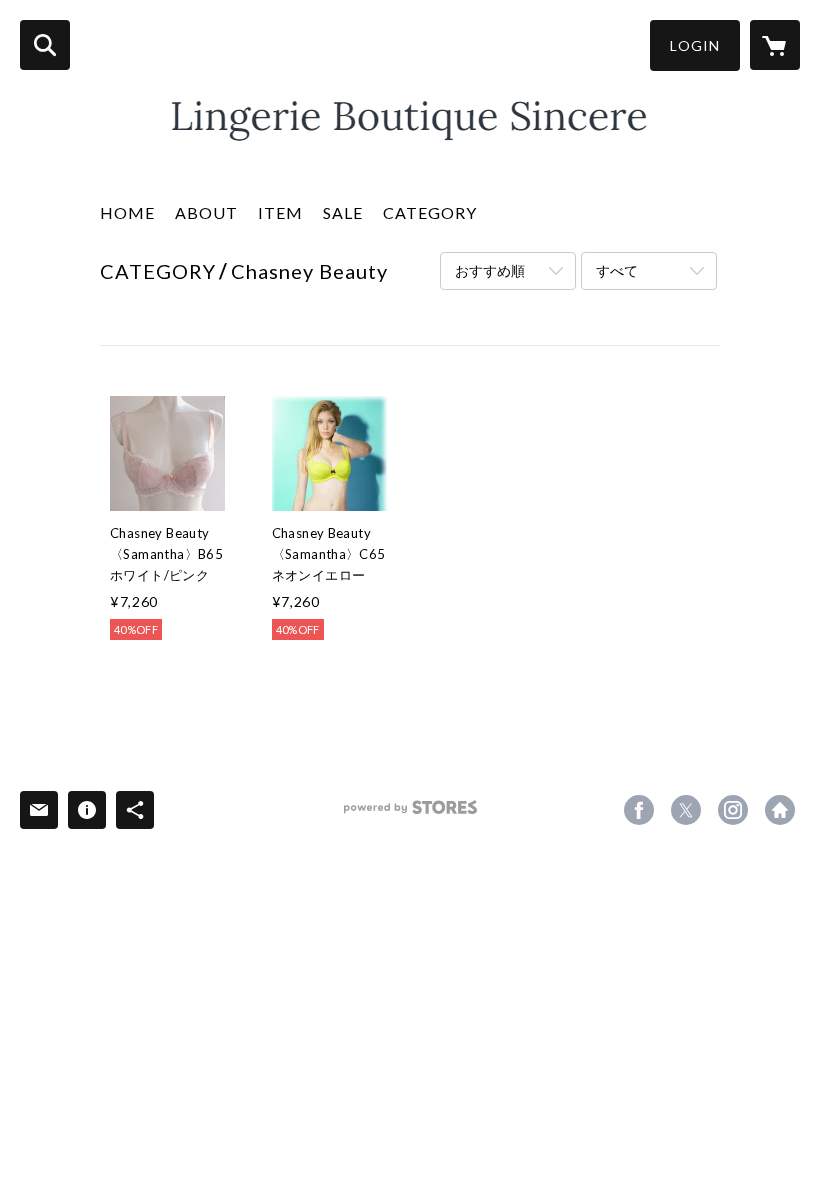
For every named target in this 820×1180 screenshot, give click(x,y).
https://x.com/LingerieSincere (686, 810)
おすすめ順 (490, 270)
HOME (127, 212)
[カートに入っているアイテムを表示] (775, 45)
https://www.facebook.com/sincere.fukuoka (639, 810)
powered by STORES (410, 814)
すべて (617, 270)
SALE (343, 212)
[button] (695, 45)
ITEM (280, 212)
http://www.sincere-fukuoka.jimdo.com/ (780, 810)
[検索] (45, 45)
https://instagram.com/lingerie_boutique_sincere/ (733, 810)
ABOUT (206, 212)
